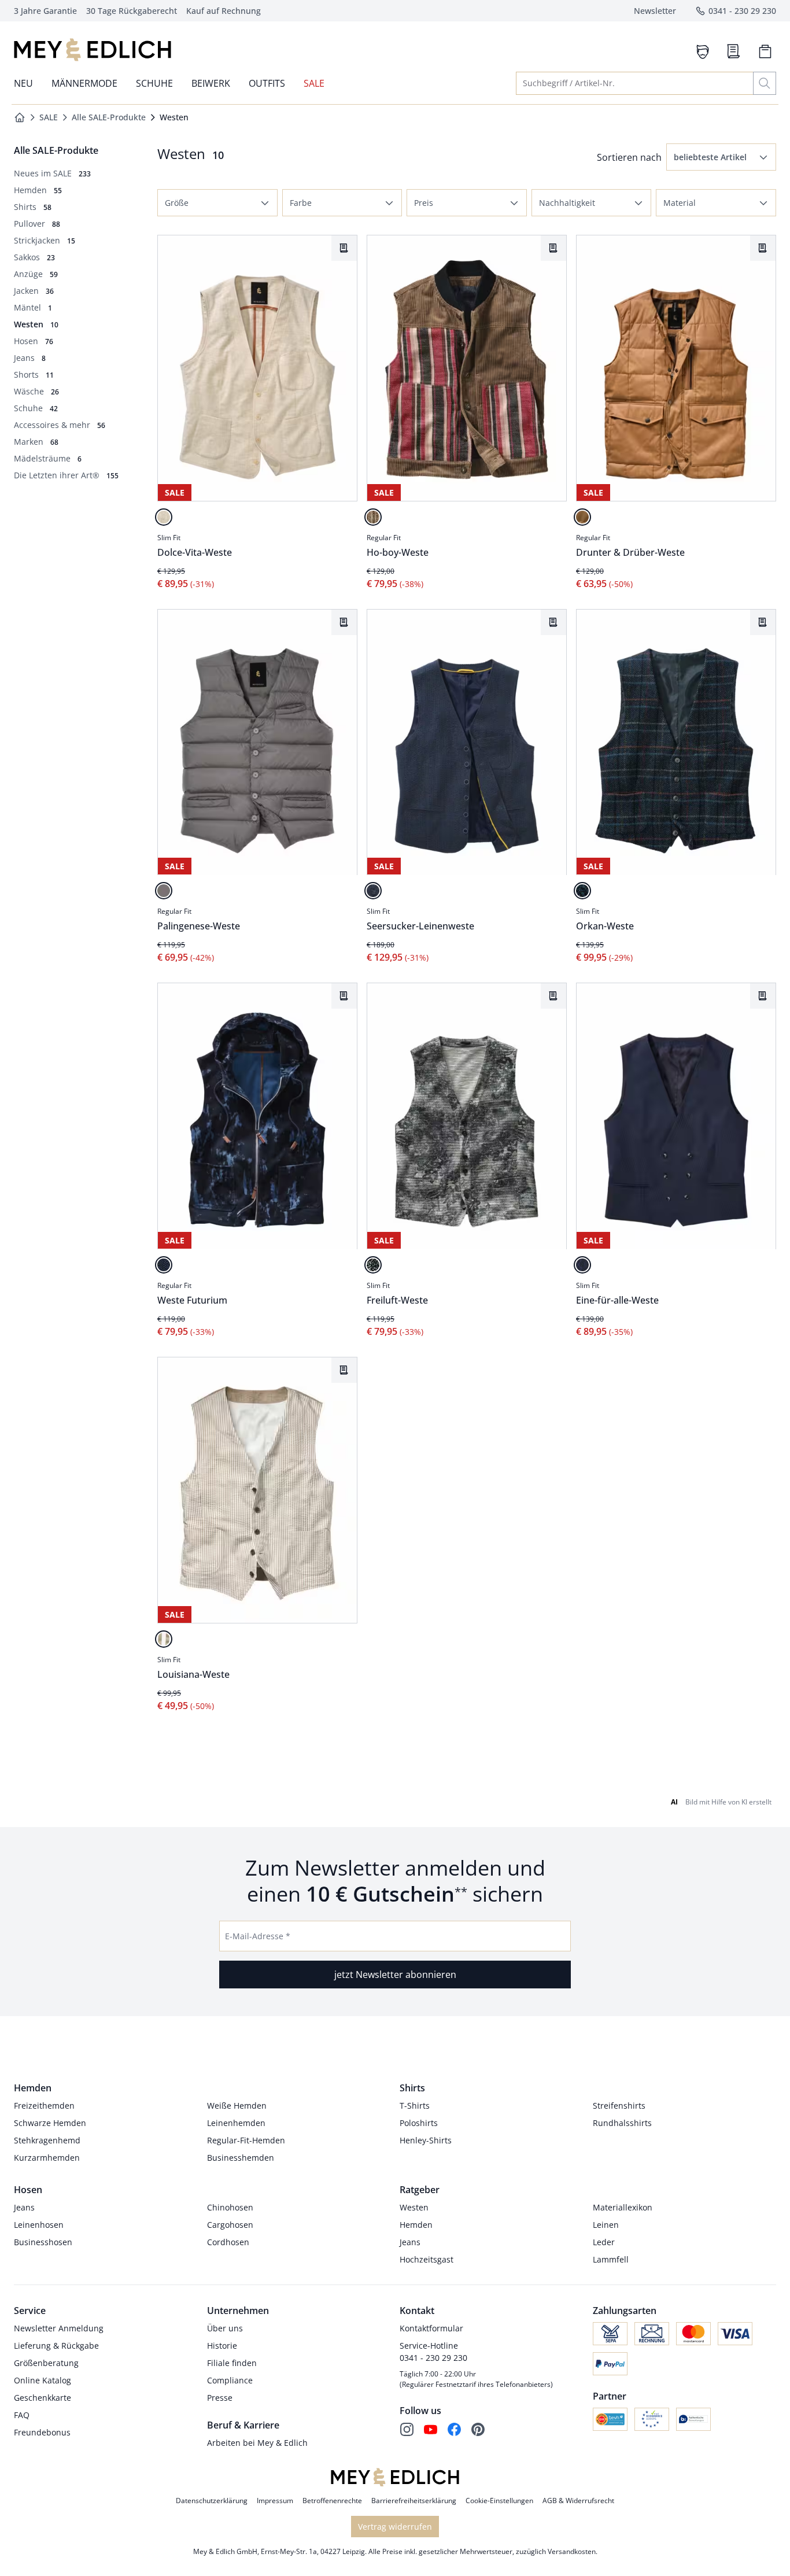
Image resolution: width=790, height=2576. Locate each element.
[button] (721, 157)
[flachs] (164, 517)
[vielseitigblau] (582, 1265)
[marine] (582, 891)
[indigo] (373, 891)
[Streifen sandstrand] (164, 1639)
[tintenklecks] (373, 1265)
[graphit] (164, 891)
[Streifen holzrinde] (373, 517)
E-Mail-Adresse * (258, 1936)
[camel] (582, 517)
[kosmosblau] (164, 1265)
